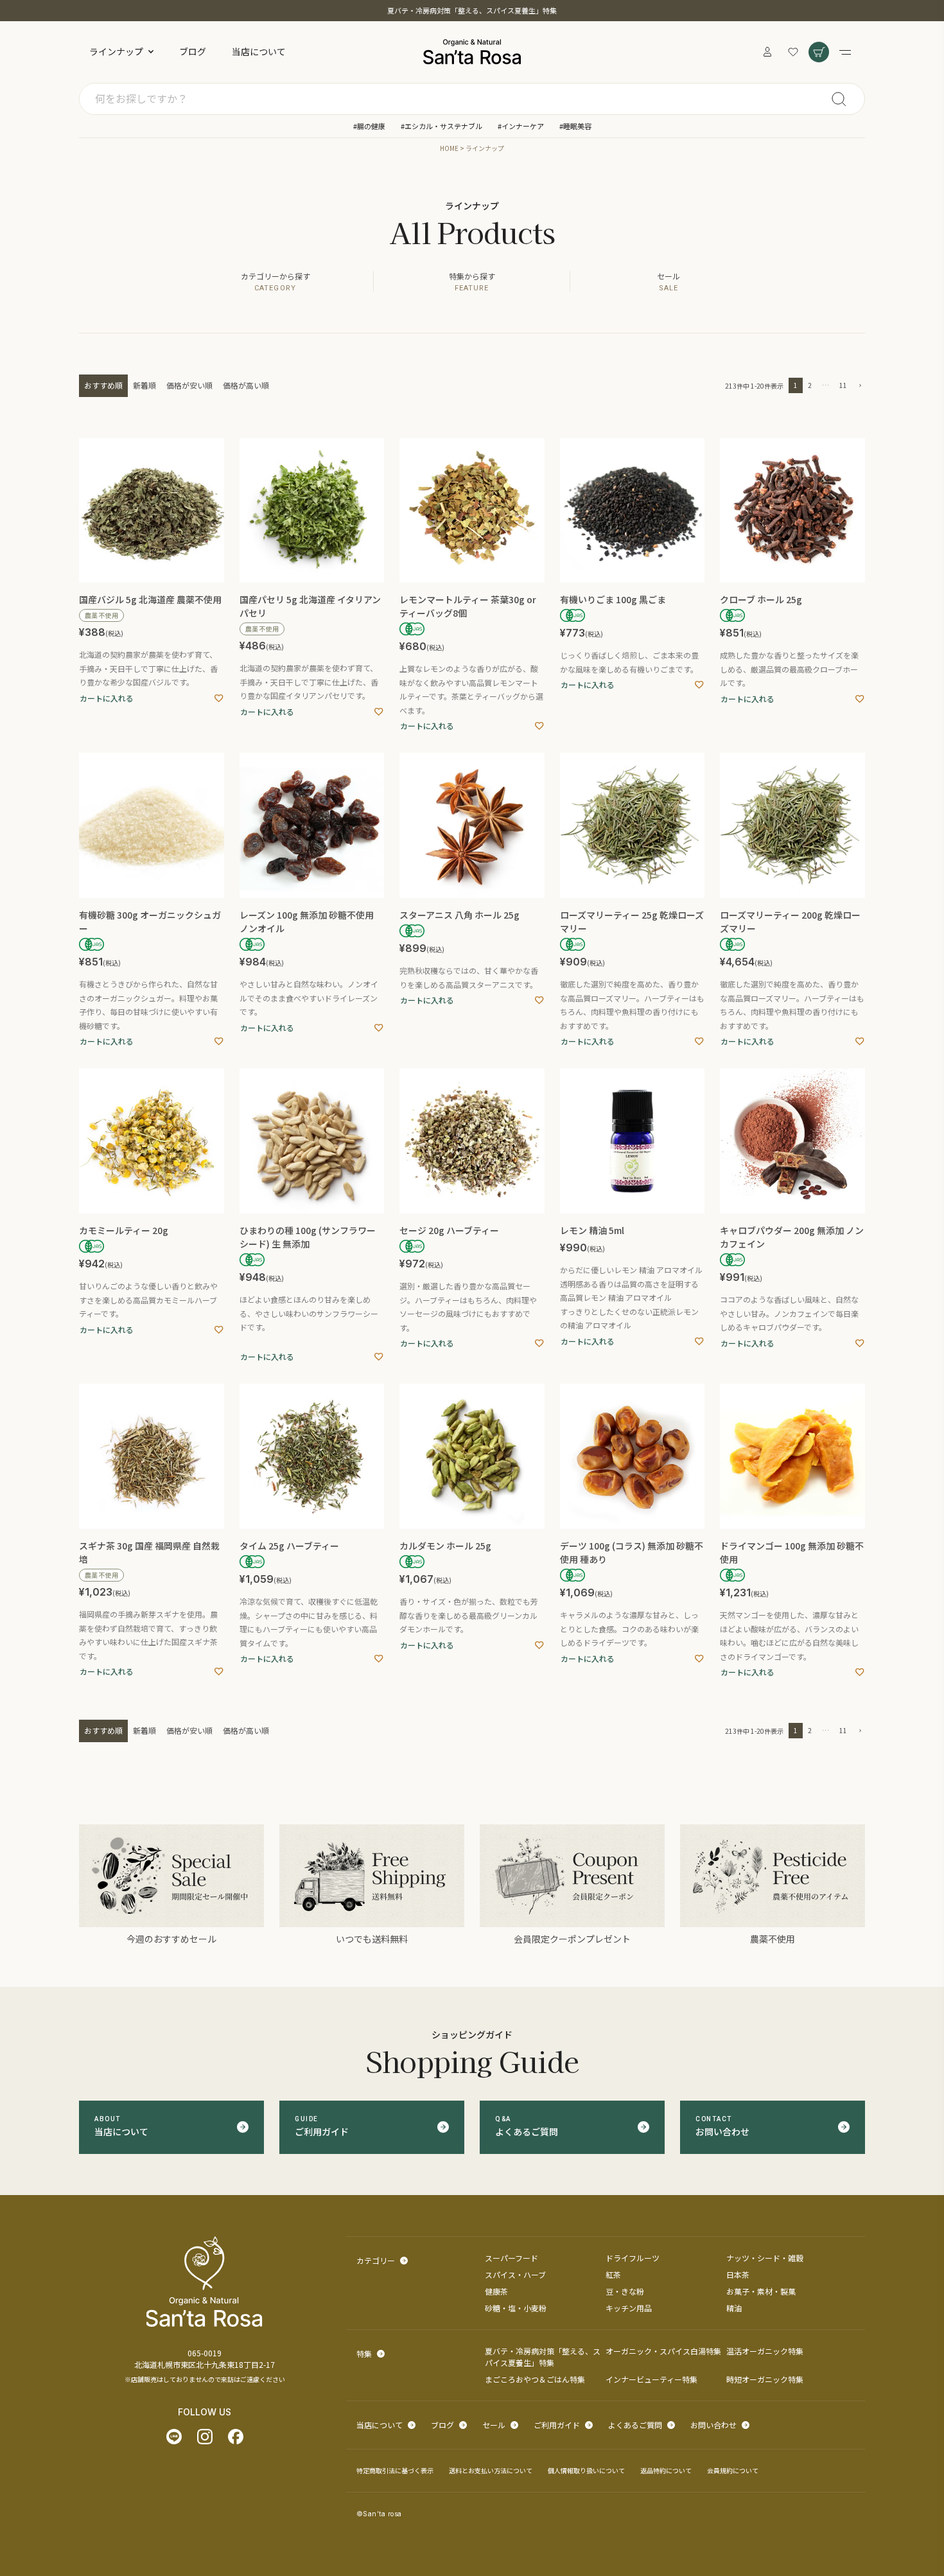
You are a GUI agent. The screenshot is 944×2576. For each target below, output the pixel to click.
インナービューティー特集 (651, 2379)
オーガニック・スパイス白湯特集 (663, 2351)
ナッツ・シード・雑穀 (765, 2258)
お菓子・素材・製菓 (761, 2291)
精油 (734, 2308)
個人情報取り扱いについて (586, 2470)
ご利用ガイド (557, 2425)
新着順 (144, 385)
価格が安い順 (189, 385)
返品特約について (666, 2470)
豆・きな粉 (625, 2291)
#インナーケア (521, 126)
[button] (859, 386)
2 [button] (810, 385)
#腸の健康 (369, 126)
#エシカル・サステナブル (441, 126)
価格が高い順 (246, 385)
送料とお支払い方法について (491, 2470)
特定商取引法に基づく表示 (395, 2470)
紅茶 (613, 2274)
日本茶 (738, 2274)
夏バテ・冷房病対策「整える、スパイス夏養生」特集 (472, 10)
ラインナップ (116, 51)
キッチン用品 (629, 2308)
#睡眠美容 (575, 126)
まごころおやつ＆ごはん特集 (535, 2379)
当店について (259, 51)
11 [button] (843, 385)
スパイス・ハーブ (515, 2274)
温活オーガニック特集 (765, 2351)
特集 (364, 2353)
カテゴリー (376, 2260)
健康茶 (496, 2291)
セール (494, 2425)
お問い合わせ (713, 2425)
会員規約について (733, 2470)
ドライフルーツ (633, 2258)
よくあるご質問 (635, 2425)
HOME (449, 148)
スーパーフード (511, 2258)
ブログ (193, 51)
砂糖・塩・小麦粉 (516, 2308)
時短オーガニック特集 (765, 2379)
